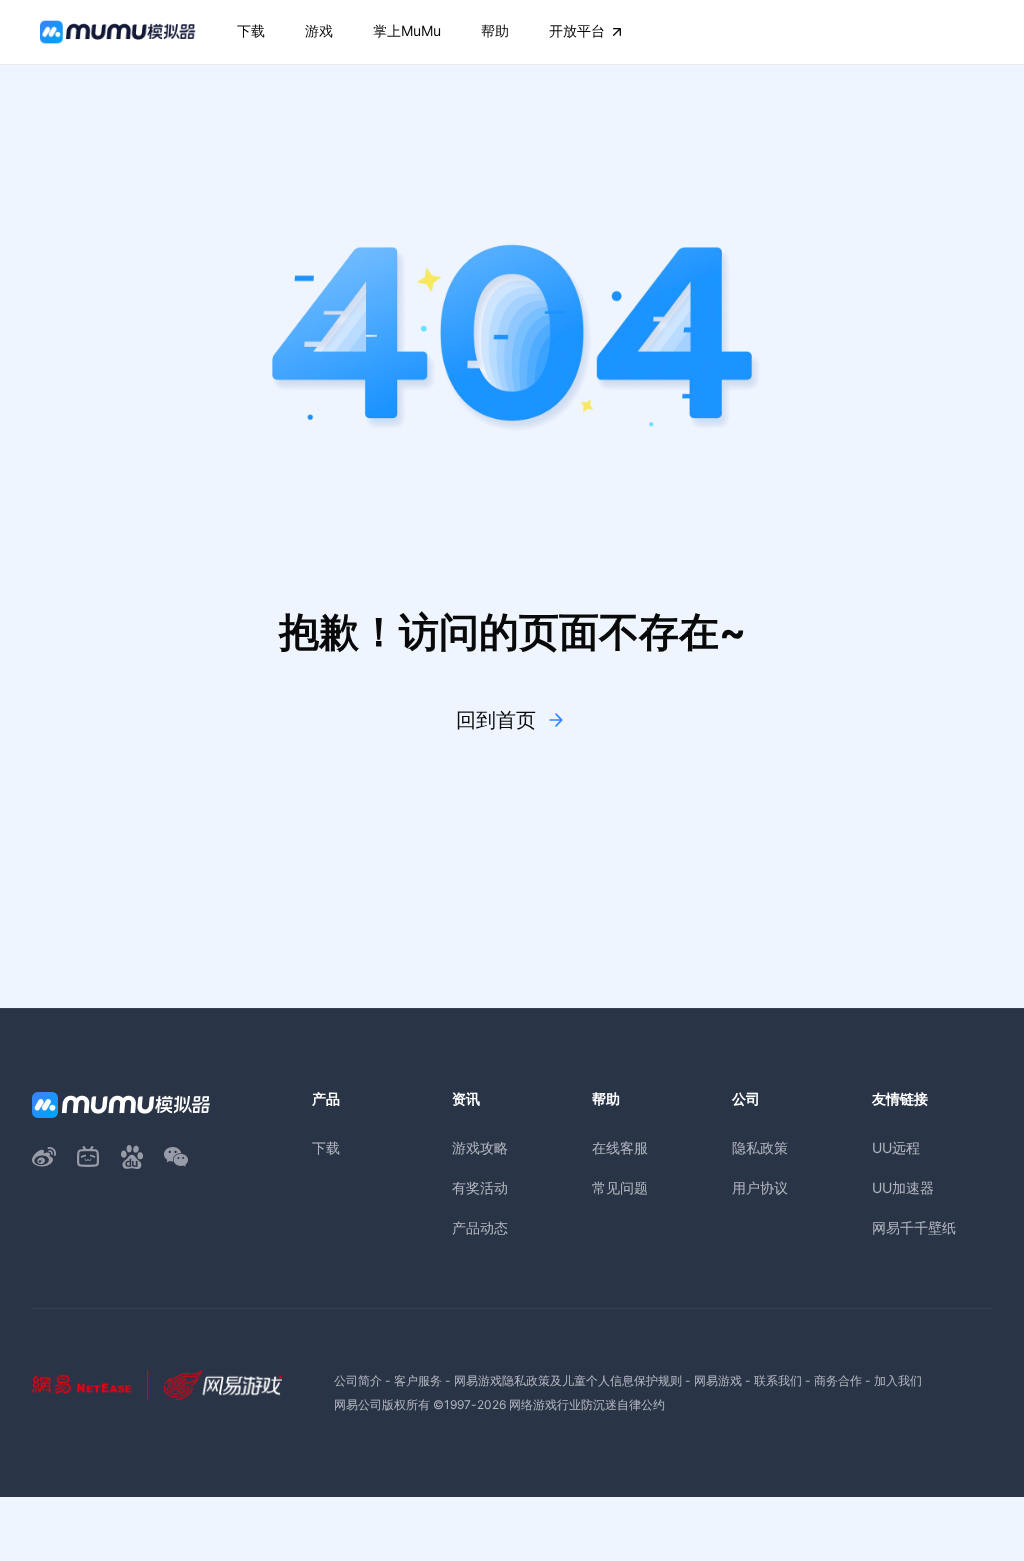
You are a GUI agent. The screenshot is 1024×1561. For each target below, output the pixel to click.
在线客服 (620, 1147)
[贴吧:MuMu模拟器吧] (132, 1157)
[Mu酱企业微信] (176, 1157)
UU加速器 (903, 1187)
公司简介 (358, 1380)
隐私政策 (760, 1147)
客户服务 (418, 1380)
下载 (326, 1147)
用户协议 (760, 1187)
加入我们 (898, 1380)
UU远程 (896, 1147)
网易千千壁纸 (914, 1227)
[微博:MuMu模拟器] (44, 1157)
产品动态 (480, 1227)
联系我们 (778, 1380)
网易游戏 (718, 1380)
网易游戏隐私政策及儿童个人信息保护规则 (568, 1380)
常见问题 (620, 1187)
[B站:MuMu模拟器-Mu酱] (88, 1157)
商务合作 (838, 1380)
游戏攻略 (480, 1147)
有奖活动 (480, 1187)
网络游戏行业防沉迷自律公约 (587, 1404)
